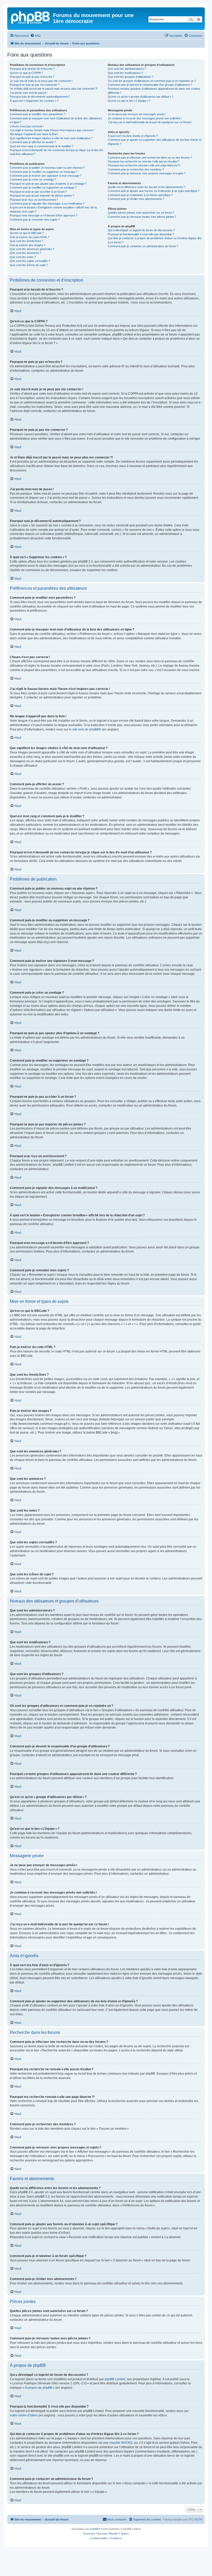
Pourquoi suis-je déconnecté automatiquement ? (40, 97)
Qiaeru (125, 2534)
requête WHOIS (120, 2443)
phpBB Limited (115, 2379)
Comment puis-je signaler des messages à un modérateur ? (47, 204)
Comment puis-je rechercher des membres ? (136, 169)
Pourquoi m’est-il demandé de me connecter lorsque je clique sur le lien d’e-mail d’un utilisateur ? (57, 152)
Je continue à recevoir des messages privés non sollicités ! (145, 118)
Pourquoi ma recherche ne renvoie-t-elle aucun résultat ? (143, 161)
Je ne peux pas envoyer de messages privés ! (137, 114)
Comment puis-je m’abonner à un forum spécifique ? (140, 195)
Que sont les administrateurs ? (127, 69)
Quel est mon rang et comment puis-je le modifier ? (41, 146)
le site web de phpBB (84, 729)
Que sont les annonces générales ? (32, 249)
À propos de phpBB (39, 2388)
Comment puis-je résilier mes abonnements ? (136, 199)
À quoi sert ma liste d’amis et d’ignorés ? (133, 136)
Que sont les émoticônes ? (26, 241)
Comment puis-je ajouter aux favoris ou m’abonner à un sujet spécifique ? (154, 191)
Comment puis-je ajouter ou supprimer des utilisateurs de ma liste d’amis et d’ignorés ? (155, 142)
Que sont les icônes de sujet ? (29, 265)
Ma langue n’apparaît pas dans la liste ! (34, 134)
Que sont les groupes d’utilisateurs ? (131, 77)
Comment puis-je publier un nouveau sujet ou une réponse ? (47, 168)
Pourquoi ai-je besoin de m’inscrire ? (32, 69)
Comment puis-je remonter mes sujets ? (35, 220)
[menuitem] (35, 36)
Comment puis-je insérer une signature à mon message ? (46, 176)
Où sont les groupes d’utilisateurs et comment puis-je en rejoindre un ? (152, 81)
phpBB (94, 2529)
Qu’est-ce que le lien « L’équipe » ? (129, 101)
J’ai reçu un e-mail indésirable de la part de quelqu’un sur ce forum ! (150, 122)
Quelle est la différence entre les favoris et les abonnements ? (146, 187)
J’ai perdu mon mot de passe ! (29, 93)
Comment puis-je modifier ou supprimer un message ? (44, 172)
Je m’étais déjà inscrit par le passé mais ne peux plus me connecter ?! (54, 89)
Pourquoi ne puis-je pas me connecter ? (35, 85)
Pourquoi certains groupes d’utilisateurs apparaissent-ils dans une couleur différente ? (154, 91)
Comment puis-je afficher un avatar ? (33, 142)
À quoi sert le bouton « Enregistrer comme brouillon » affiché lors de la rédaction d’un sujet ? (53, 209)
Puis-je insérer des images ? (28, 245)
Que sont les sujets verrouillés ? (30, 261)
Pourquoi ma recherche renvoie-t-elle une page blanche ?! (144, 165)
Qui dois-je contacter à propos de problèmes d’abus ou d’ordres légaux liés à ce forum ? (155, 240)
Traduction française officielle (100, 2534)
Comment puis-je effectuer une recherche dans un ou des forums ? (150, 158)
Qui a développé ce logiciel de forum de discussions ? (141, 230)
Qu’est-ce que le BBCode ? (27, 233)
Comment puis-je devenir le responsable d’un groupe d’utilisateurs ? (150, 85)
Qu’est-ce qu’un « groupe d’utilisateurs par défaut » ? (141, 97)
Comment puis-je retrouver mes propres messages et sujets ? (147, 173)
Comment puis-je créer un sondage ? (33, 180)
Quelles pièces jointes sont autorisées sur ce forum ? (141, 213)
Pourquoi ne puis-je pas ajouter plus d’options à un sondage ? (48, 184)
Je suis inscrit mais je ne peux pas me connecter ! (41, 81)
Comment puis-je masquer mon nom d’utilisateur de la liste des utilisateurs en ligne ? (56, 120)
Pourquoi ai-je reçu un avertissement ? (34, 200)
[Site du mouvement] (31, 17)
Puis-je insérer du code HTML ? (30, 237)
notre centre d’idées (24, 2415)
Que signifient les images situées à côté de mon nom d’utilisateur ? (51, 138)
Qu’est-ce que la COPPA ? (26, 73)
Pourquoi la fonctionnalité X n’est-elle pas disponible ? (141, 234)
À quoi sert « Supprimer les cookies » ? (34, 101)
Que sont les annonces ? (25, 253)
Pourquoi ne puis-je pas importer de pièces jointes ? (42, 196)
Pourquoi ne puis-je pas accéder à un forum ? (38, 192)
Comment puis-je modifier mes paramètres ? (37, 114)
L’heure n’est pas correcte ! (27, 126)
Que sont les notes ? (23, 257)
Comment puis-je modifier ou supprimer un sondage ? (43, 188)
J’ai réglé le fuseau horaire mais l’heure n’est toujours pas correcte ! (52, 130)
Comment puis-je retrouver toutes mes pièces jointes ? (142, 217)
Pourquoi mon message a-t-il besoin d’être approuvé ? (44, 215)
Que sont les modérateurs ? (125, 73)
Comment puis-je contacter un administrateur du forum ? (143, 246)
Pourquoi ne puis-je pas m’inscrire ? (32, 77)
